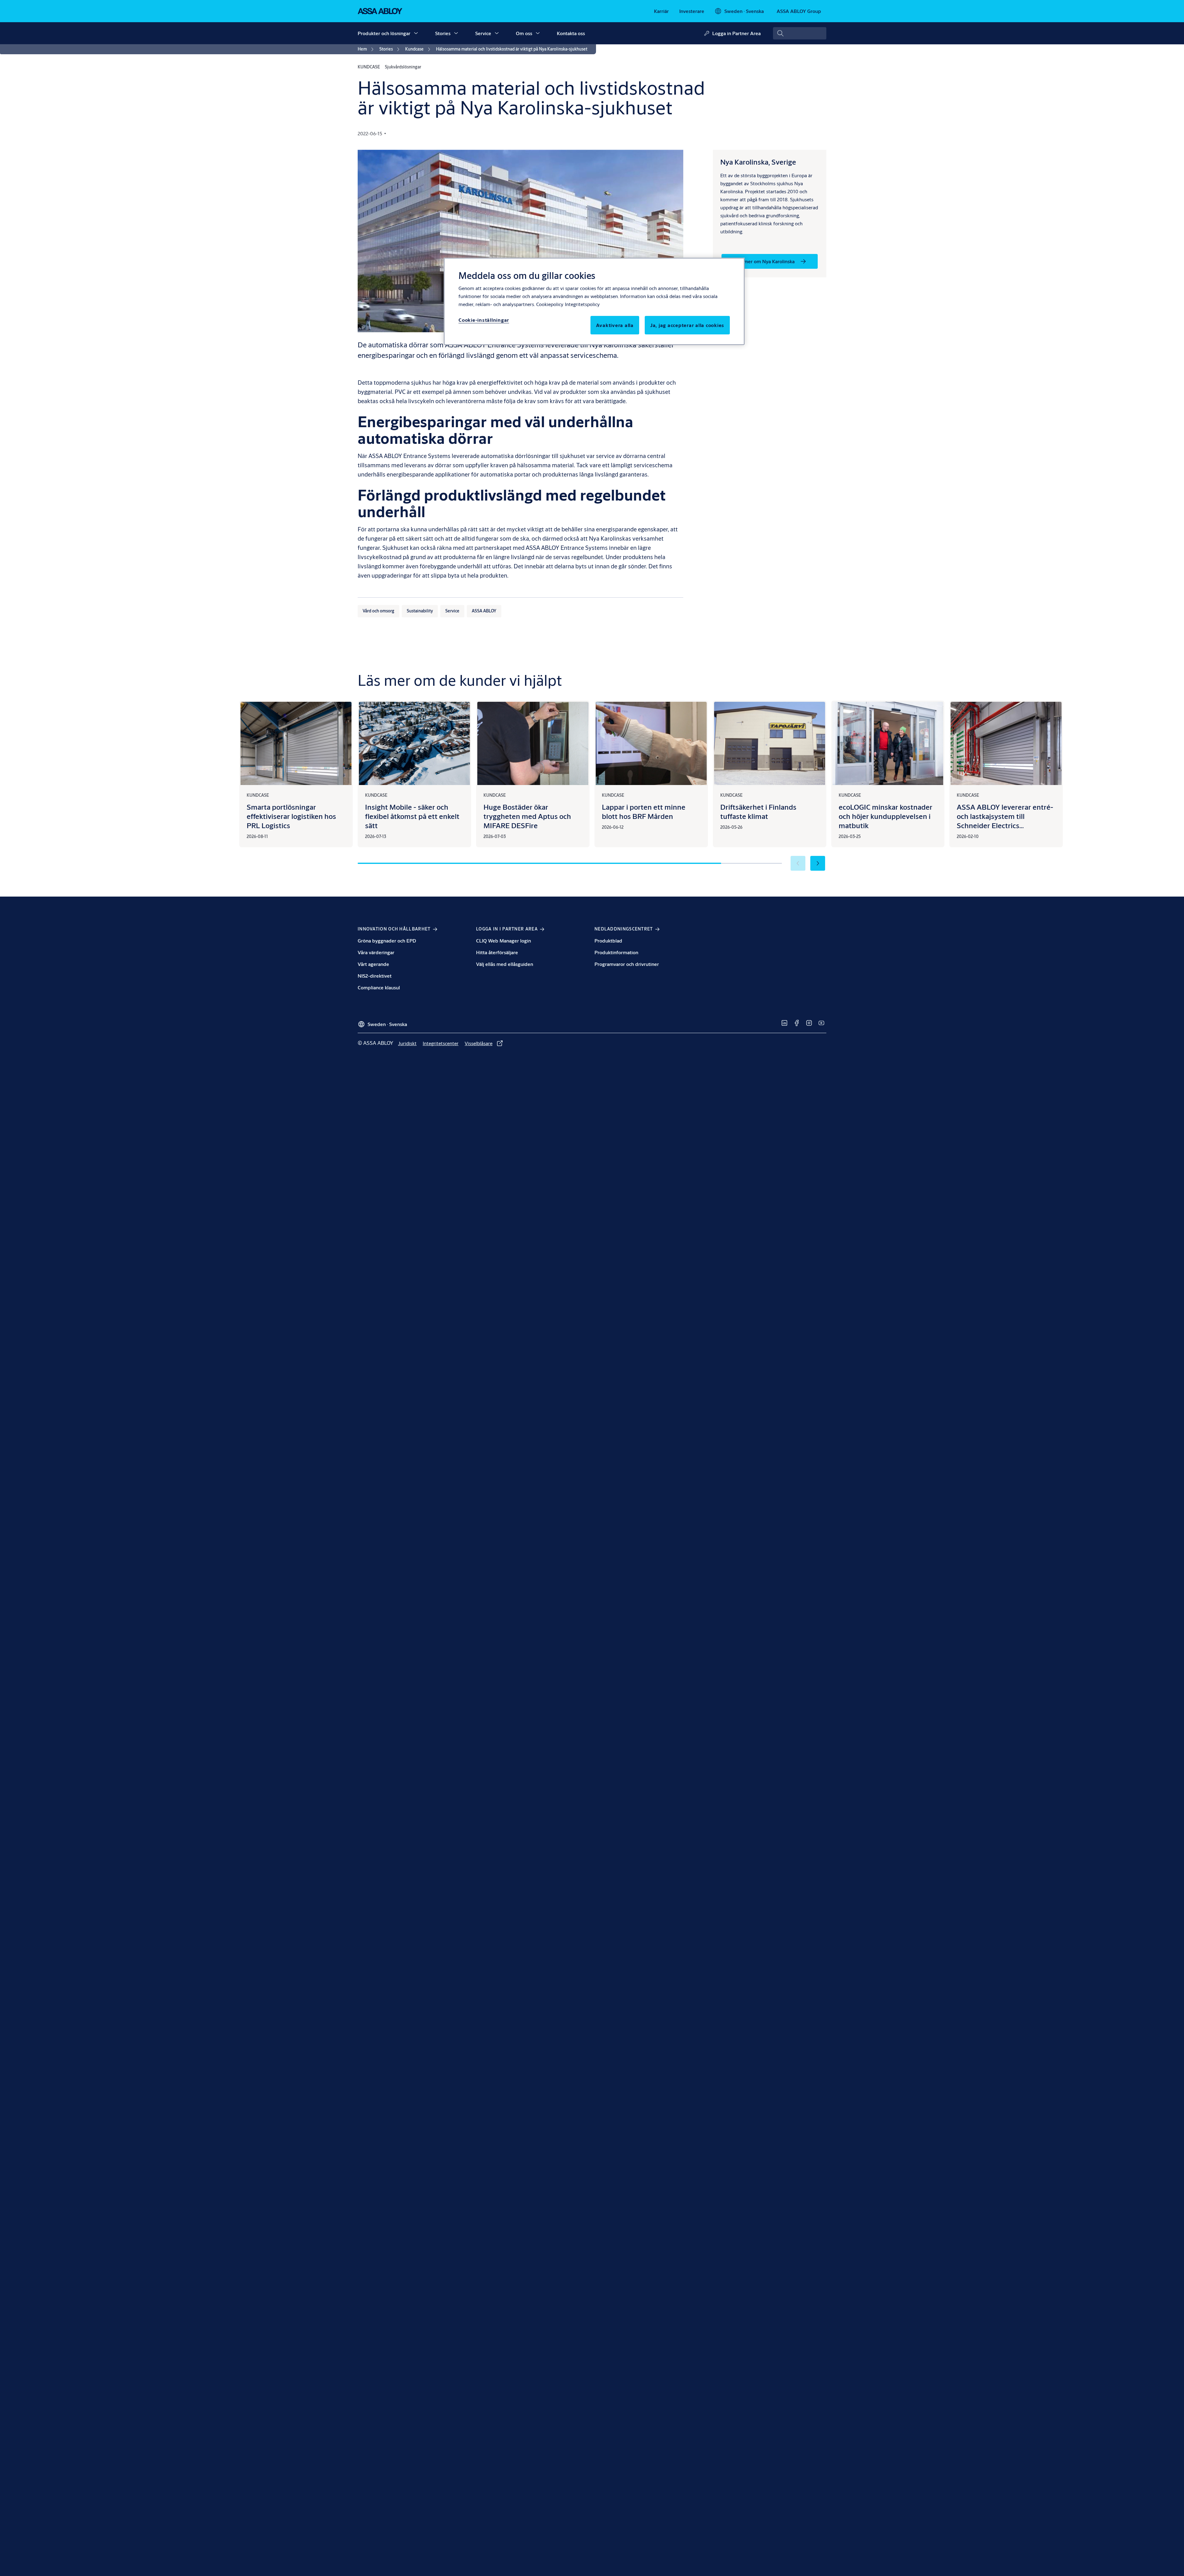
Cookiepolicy (550, 304)
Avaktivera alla (615, 325)
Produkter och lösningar (384, 33)
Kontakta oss (571, 33)
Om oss (524, 33)
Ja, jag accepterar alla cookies (687, 325)
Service (483, 33)
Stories (443, 33)
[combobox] (800, 33)
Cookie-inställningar (484, 320)
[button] (416, 33)
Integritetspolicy (582, 304)
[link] (661, 11)
